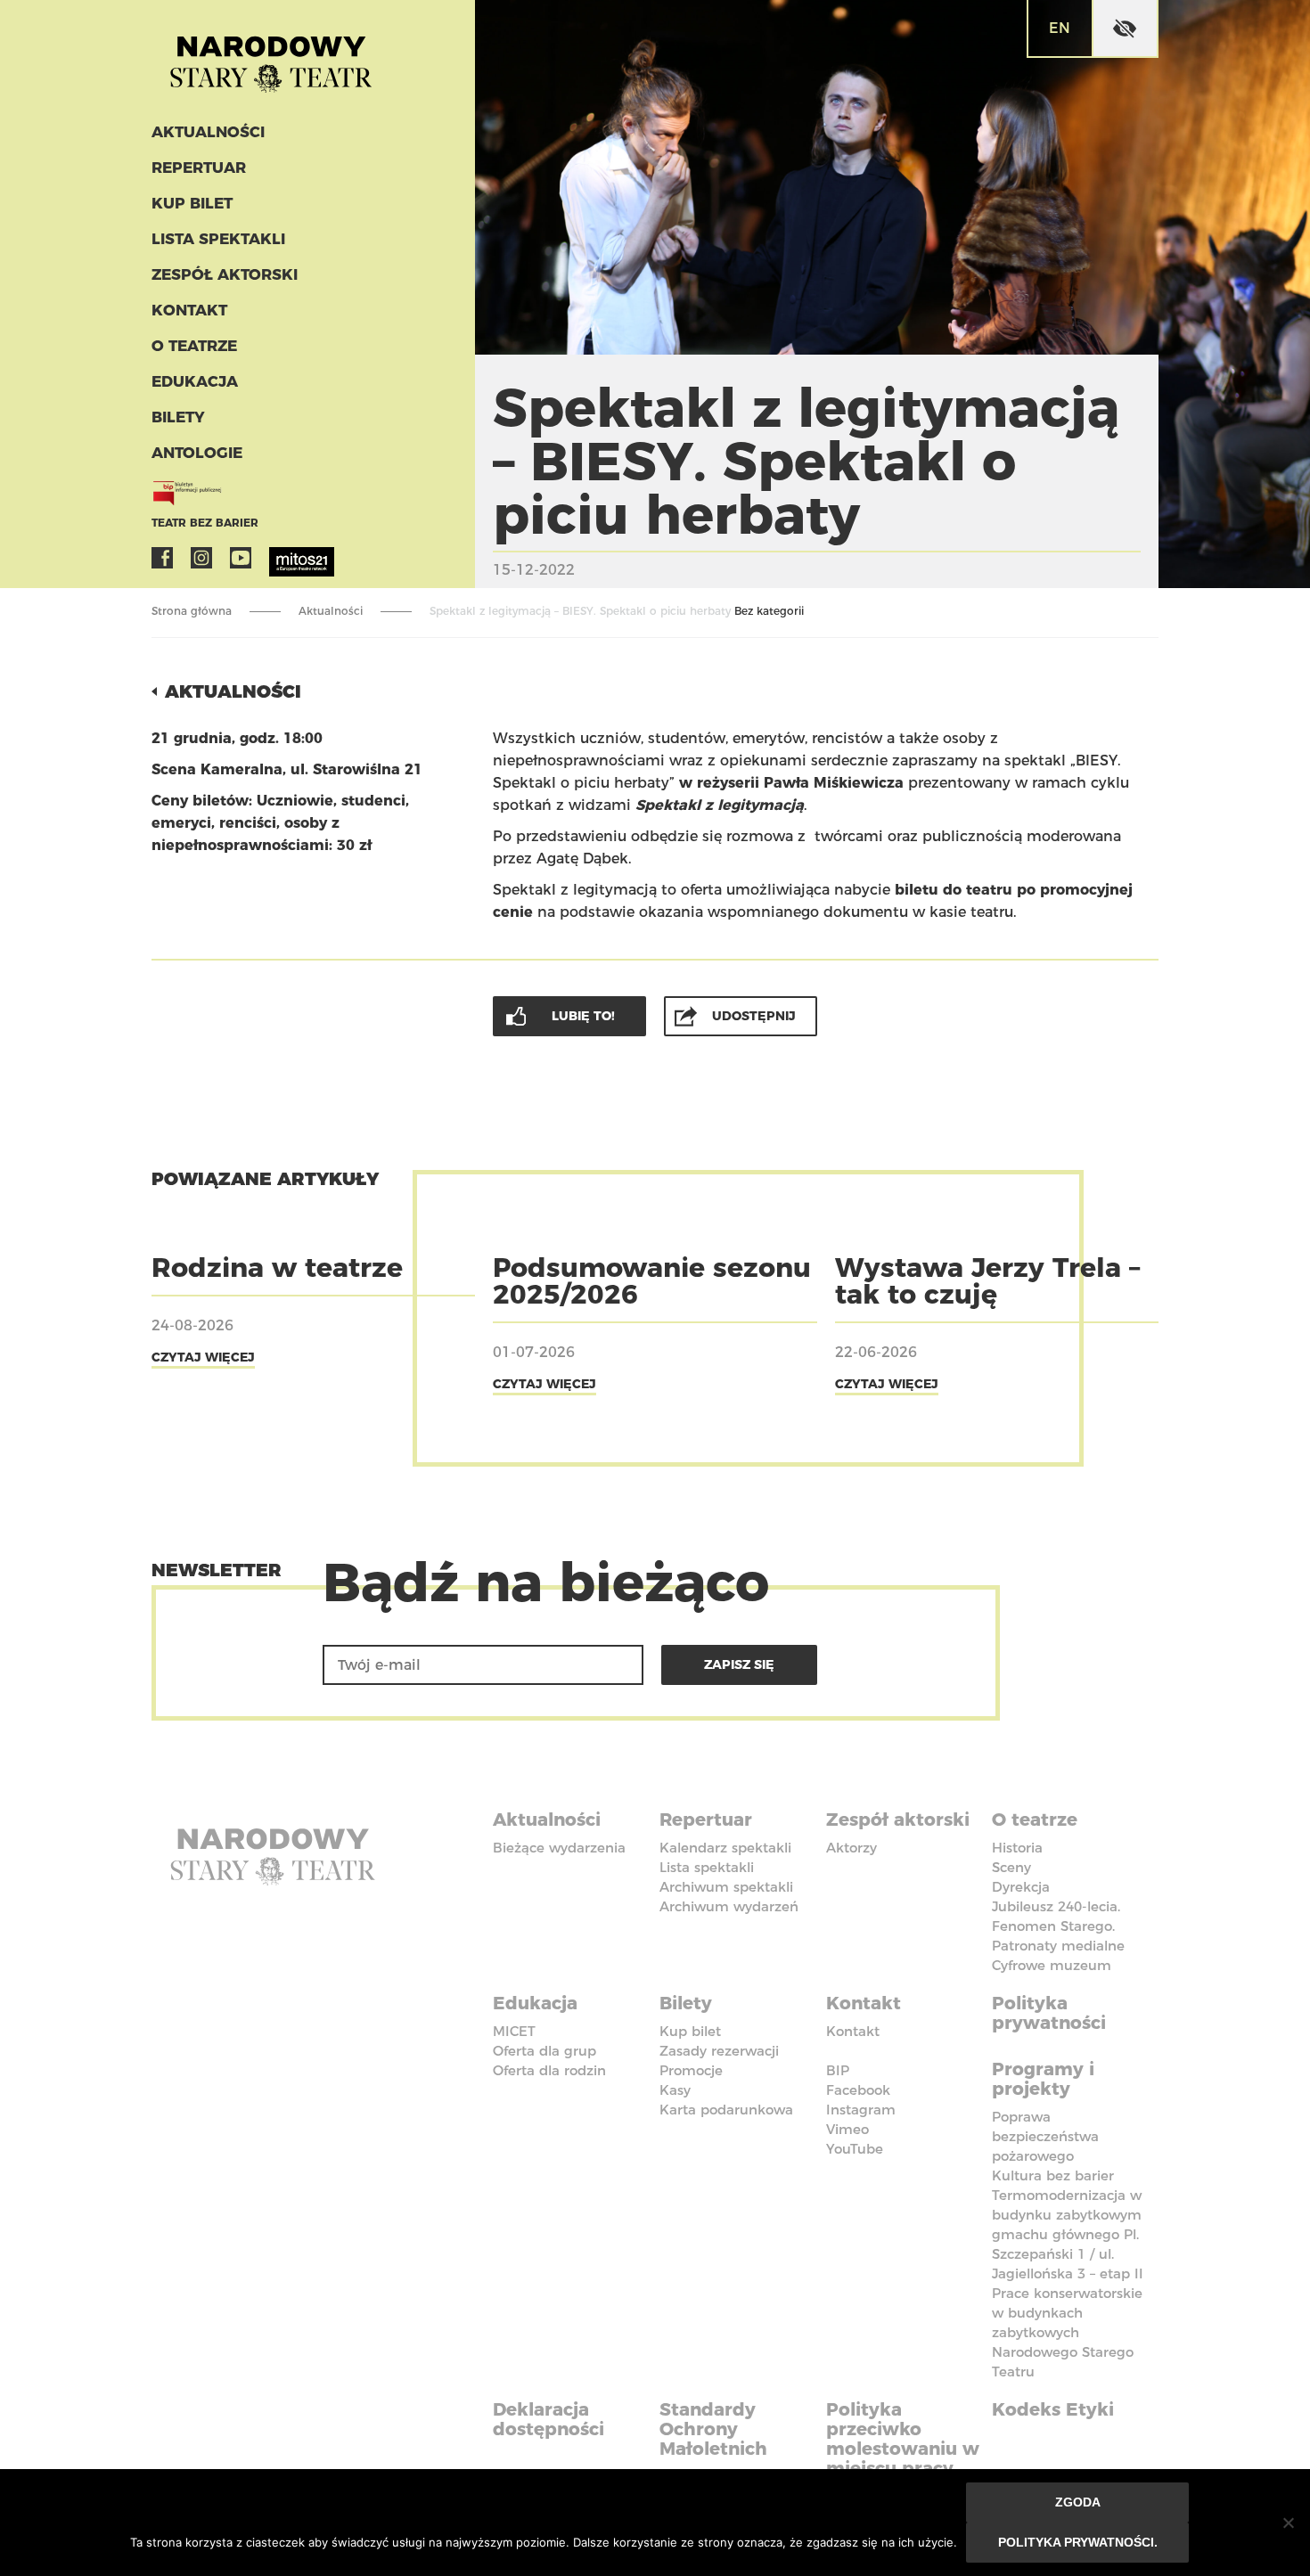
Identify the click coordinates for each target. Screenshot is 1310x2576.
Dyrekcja (1021, 1887)
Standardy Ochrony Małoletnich (713, 2429)
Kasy (675, 2090)
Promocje (691, 2070)
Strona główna (192, 611)
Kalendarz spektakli (725, 1848)
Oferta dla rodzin (549, 2070)
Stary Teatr (271, 57)
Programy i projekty (1043, 2079)
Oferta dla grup (544, 2051)
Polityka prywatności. (1078, 2542)
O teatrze (194, 346)
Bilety (178, 417)
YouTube (241, 558)
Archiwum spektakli (726, 1887)
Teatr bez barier (205, 523)
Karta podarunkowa (726, 2110)
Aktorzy (851, 1848)
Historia (1017, 1848)
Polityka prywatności (1049, 2013)
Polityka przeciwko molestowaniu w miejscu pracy (903, 2439)
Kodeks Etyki (1053, 2409)
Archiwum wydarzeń (729, 1906)
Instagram (201, 558)
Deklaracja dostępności (549, 2419)
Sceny (1011, 1867)
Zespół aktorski (225, 274)
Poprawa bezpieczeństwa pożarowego (1045, 2136)
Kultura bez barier (1053, 2175)
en (1060, 28)
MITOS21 (280, 558)
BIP (838, 2070)
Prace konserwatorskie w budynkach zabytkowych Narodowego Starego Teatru (1067, 2332)
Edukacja (195, 381)
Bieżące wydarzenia (559, 1848)
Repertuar (199, 168)
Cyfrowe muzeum (1052, 1965)
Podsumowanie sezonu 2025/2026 (652, 1281)
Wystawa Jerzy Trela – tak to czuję (987, 1281)
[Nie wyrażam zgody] (1288, 2523)
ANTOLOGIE (197, 453)
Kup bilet (192, 203)
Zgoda (1078, 2502)
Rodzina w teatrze (277, 1268)
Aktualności (208, 132)
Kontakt (189, 310)
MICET (514, 2031)
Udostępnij (754, 1016)
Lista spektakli (218, 239)
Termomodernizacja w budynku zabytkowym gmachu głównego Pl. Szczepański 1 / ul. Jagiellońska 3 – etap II (1068, 2234)
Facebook (162, 558)
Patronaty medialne (1058, 1946)
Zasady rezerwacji (719, 2051)
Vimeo (847, 2129)
